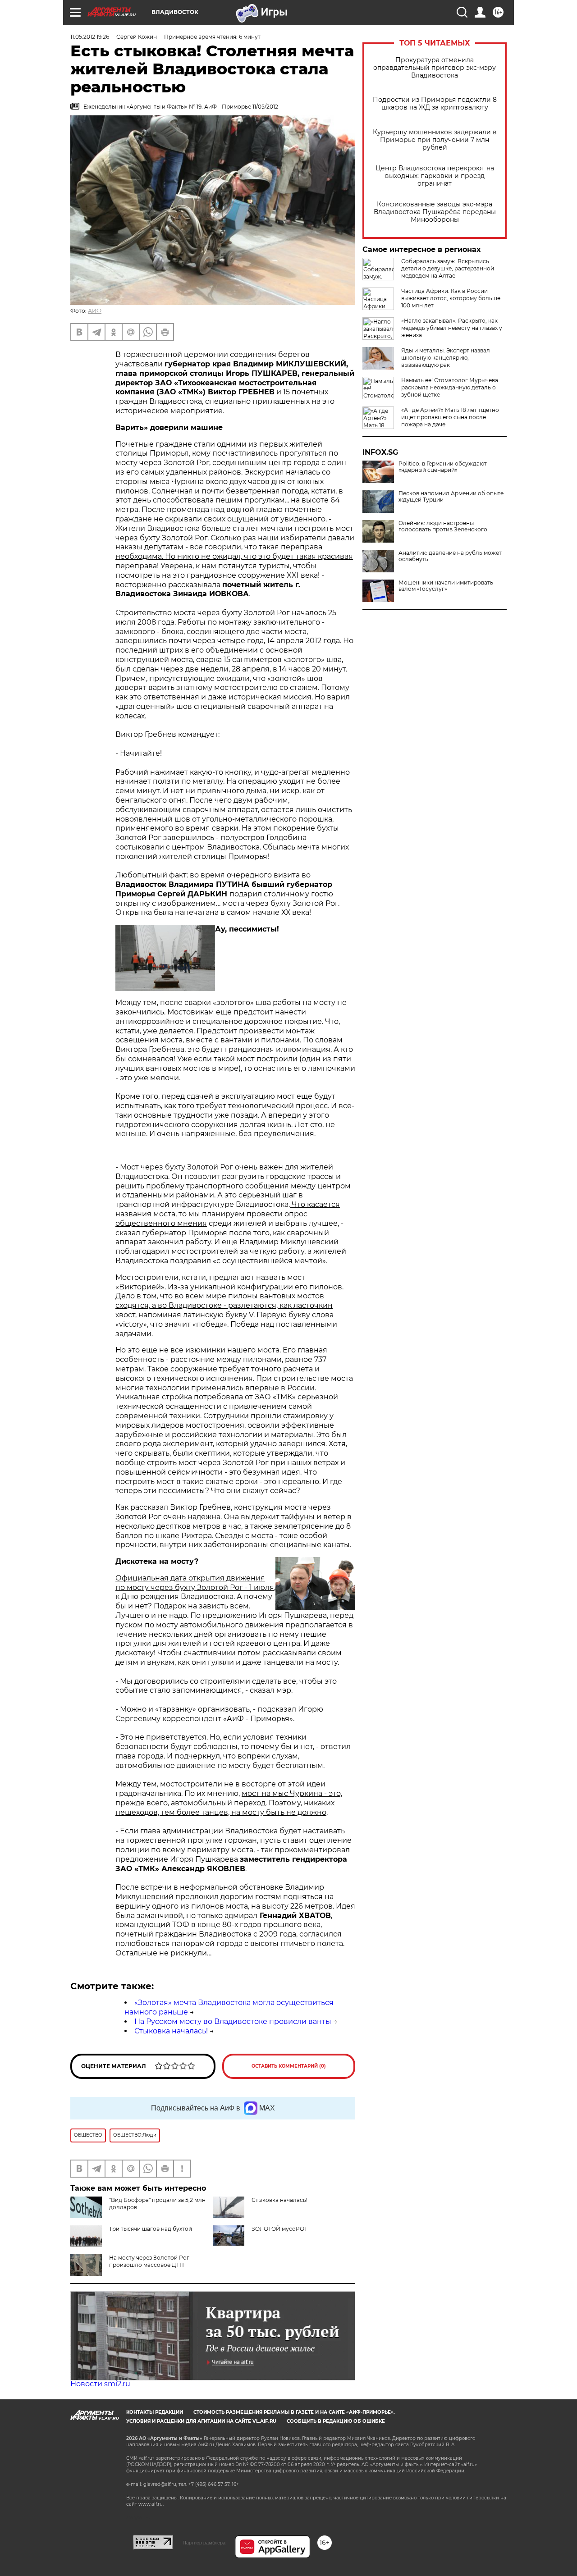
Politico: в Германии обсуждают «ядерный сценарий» (443, 467)
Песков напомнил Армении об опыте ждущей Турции (451, 497)
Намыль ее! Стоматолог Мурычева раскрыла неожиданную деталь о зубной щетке (450, 387)
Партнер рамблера (204, 2543)
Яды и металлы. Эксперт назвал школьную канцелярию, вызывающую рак (446, 358)
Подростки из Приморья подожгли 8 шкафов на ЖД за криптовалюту (435, 104)
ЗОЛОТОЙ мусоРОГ (279, 2229)
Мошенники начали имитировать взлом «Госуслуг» (446, 586)
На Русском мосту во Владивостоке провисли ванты (233, 2021)
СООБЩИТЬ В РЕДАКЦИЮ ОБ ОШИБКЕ (336, 2421)
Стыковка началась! (171, 2031)
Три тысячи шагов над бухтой (151, 2229)
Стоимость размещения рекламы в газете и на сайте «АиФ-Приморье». (294, 2412)
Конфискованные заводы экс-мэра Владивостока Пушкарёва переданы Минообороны (435, 212)
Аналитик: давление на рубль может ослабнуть (450, 556)
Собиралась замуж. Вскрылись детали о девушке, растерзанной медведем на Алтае (448, 268)
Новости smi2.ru (100, 2384)
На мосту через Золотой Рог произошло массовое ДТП (149, 2261)
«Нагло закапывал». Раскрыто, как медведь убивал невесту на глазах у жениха (452, 328)
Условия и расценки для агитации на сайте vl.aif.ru (201, 2421)
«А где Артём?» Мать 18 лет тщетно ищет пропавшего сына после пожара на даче (450, 417)
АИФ (95, 311)
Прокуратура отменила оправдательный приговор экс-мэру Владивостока (435, 68)
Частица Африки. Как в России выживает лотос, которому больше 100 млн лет (451, 298)
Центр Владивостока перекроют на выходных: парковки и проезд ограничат (435, 176)
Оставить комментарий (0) (289, 2066)
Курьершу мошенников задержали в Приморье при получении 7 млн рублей (435, 140)
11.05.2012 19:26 (90, 37)
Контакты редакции (155, 2412)
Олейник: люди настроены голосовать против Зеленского (443, 526)
